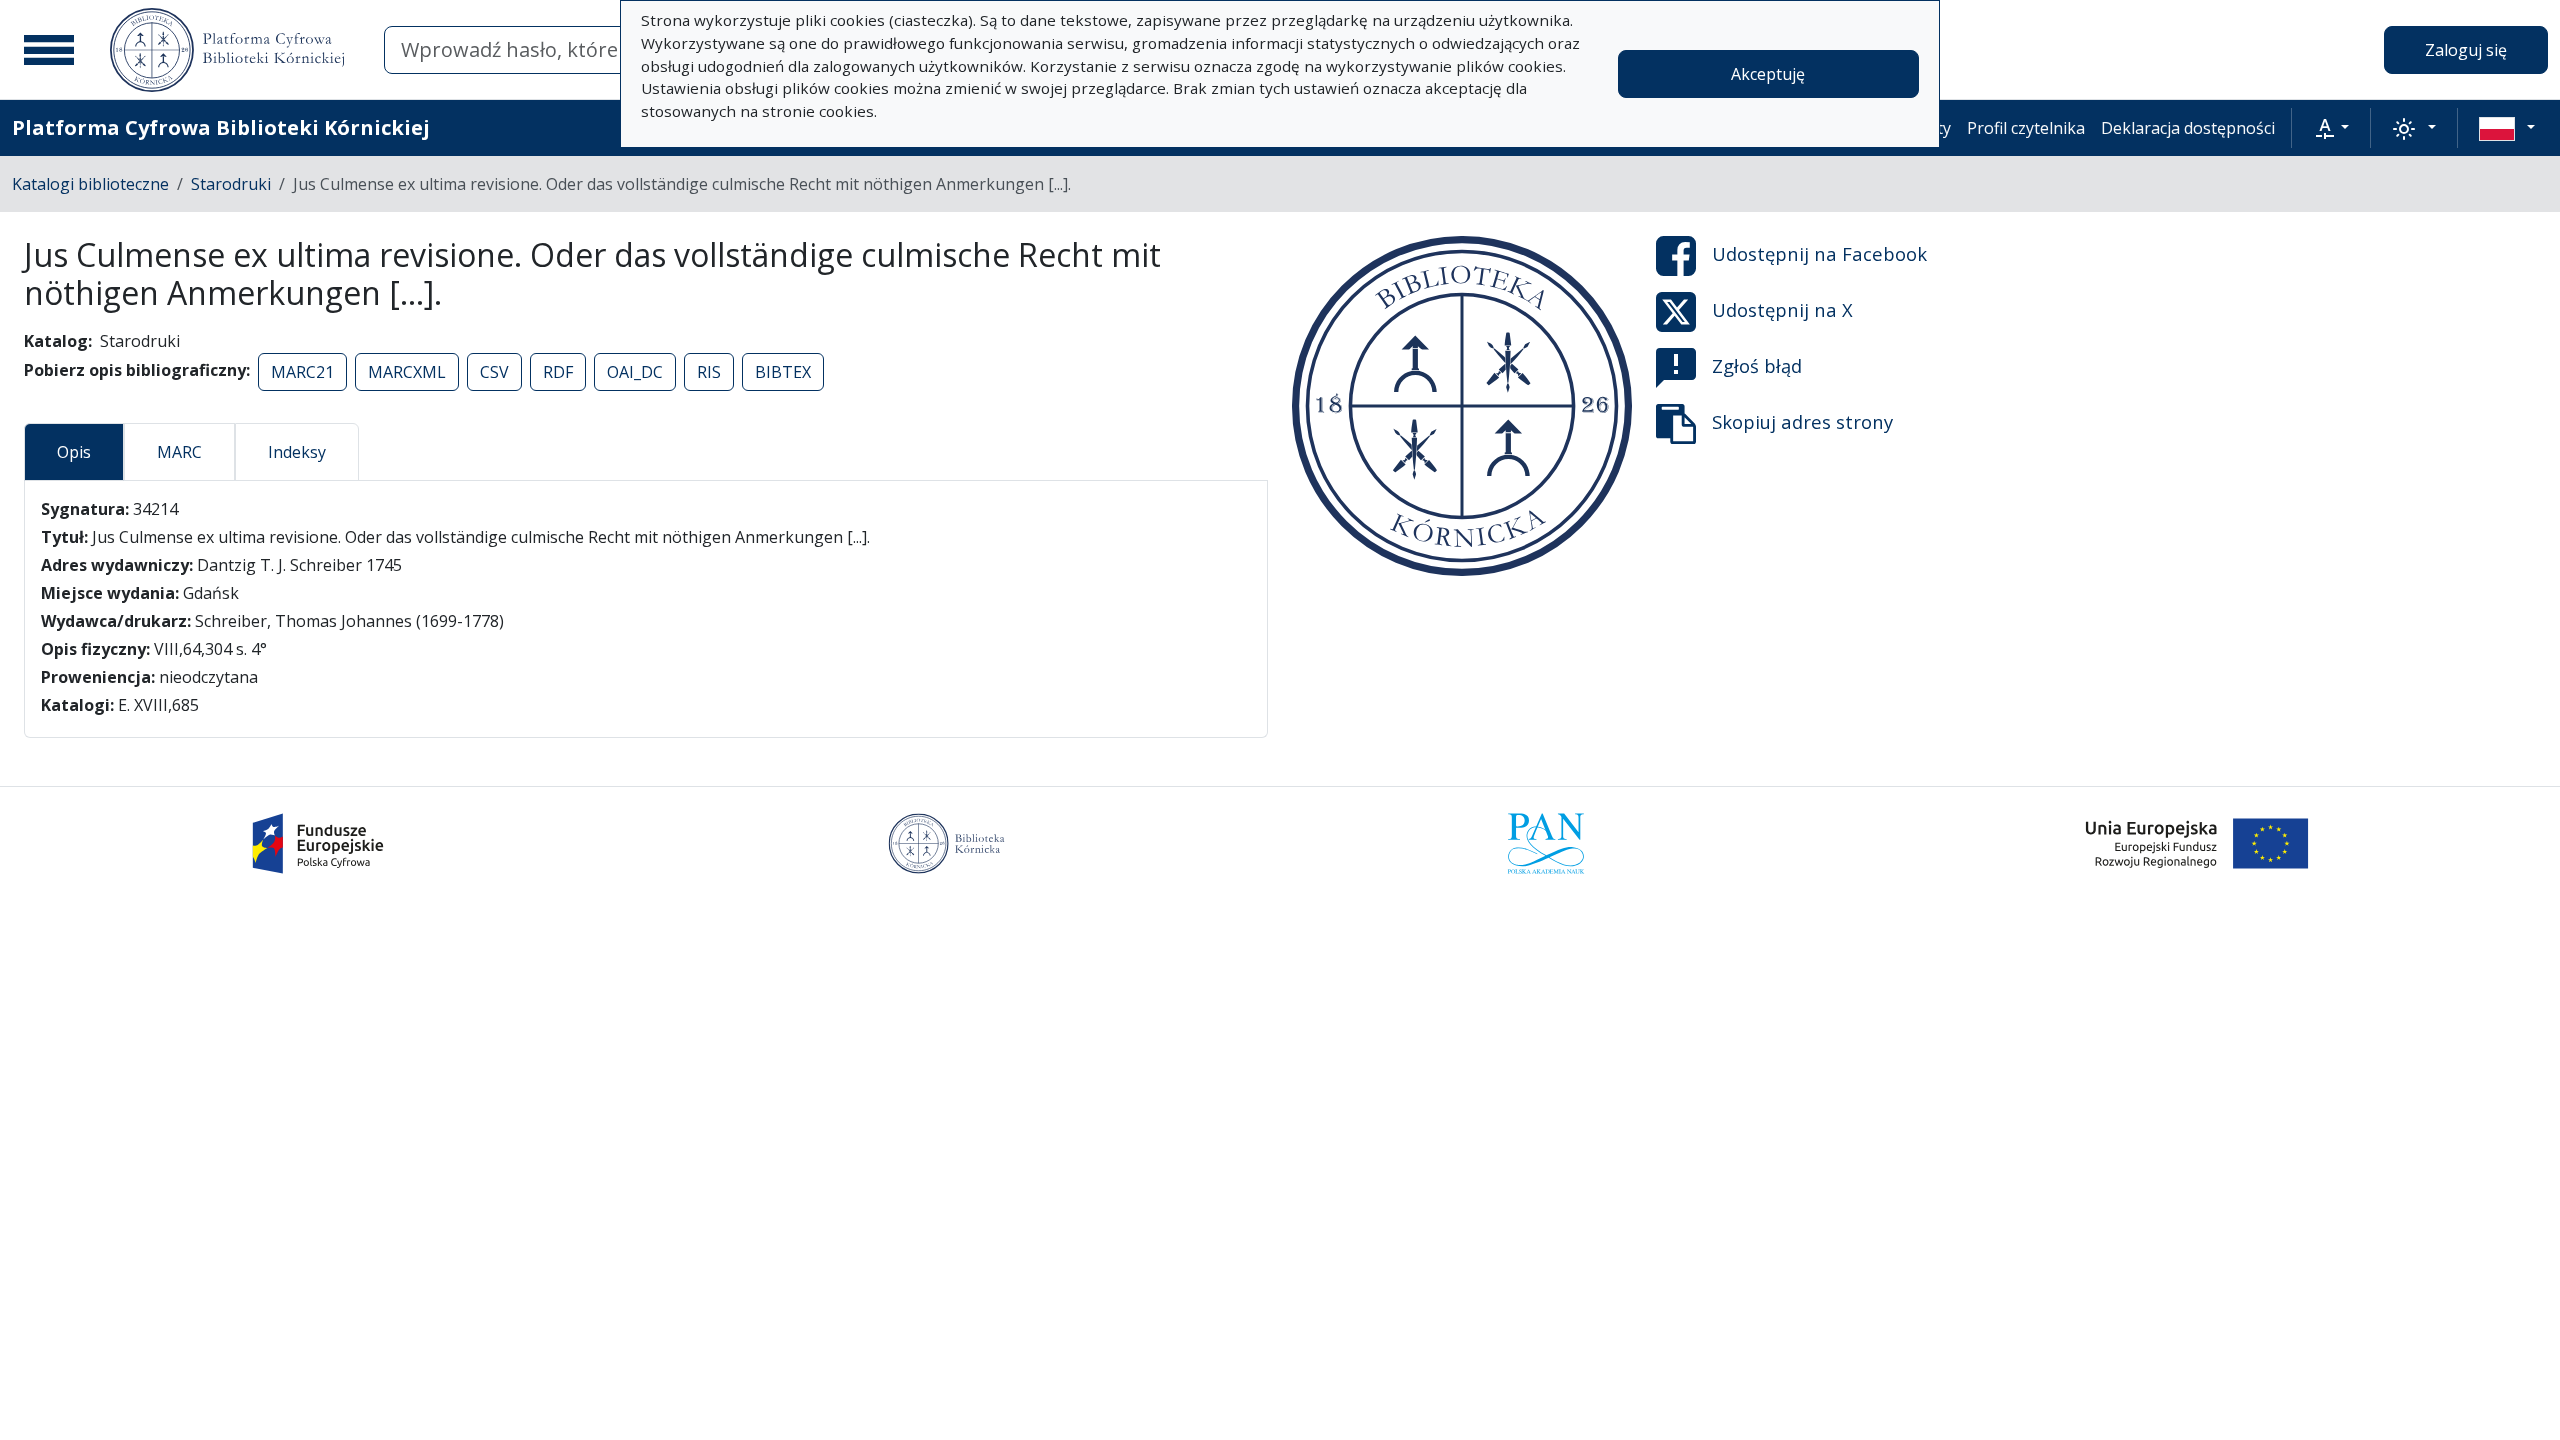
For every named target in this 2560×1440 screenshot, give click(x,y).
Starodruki (231, 184)
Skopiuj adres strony (1802, 421)
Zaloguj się (2466, 50)
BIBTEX (783, 372)
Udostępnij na (1819, 253)
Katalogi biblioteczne (90, 184)
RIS (709, 372)
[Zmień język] (2507, 128)
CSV (494, 372)
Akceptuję (1768, 74)
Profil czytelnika (2026, 128)
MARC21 (302, 372)
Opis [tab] (74, 452)
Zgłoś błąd (1757, 365)
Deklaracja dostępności (2188, 128)
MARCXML (407, 372)
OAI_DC (635, 372)
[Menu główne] (49, 50)
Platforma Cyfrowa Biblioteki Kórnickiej (221, 127)
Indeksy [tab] (297, 452)
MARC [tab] (179, 452)
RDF (558, 372)
